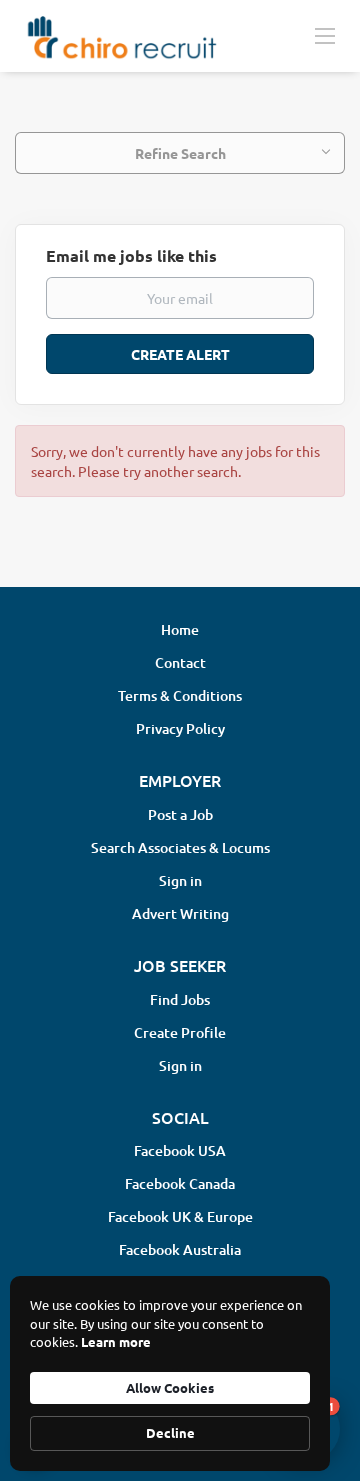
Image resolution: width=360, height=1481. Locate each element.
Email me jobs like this (131, 255)
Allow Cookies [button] (170, 1387)
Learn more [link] (116, 1341)
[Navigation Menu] (325, 35)
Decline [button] (170, 1432)
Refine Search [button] (180, 153)
